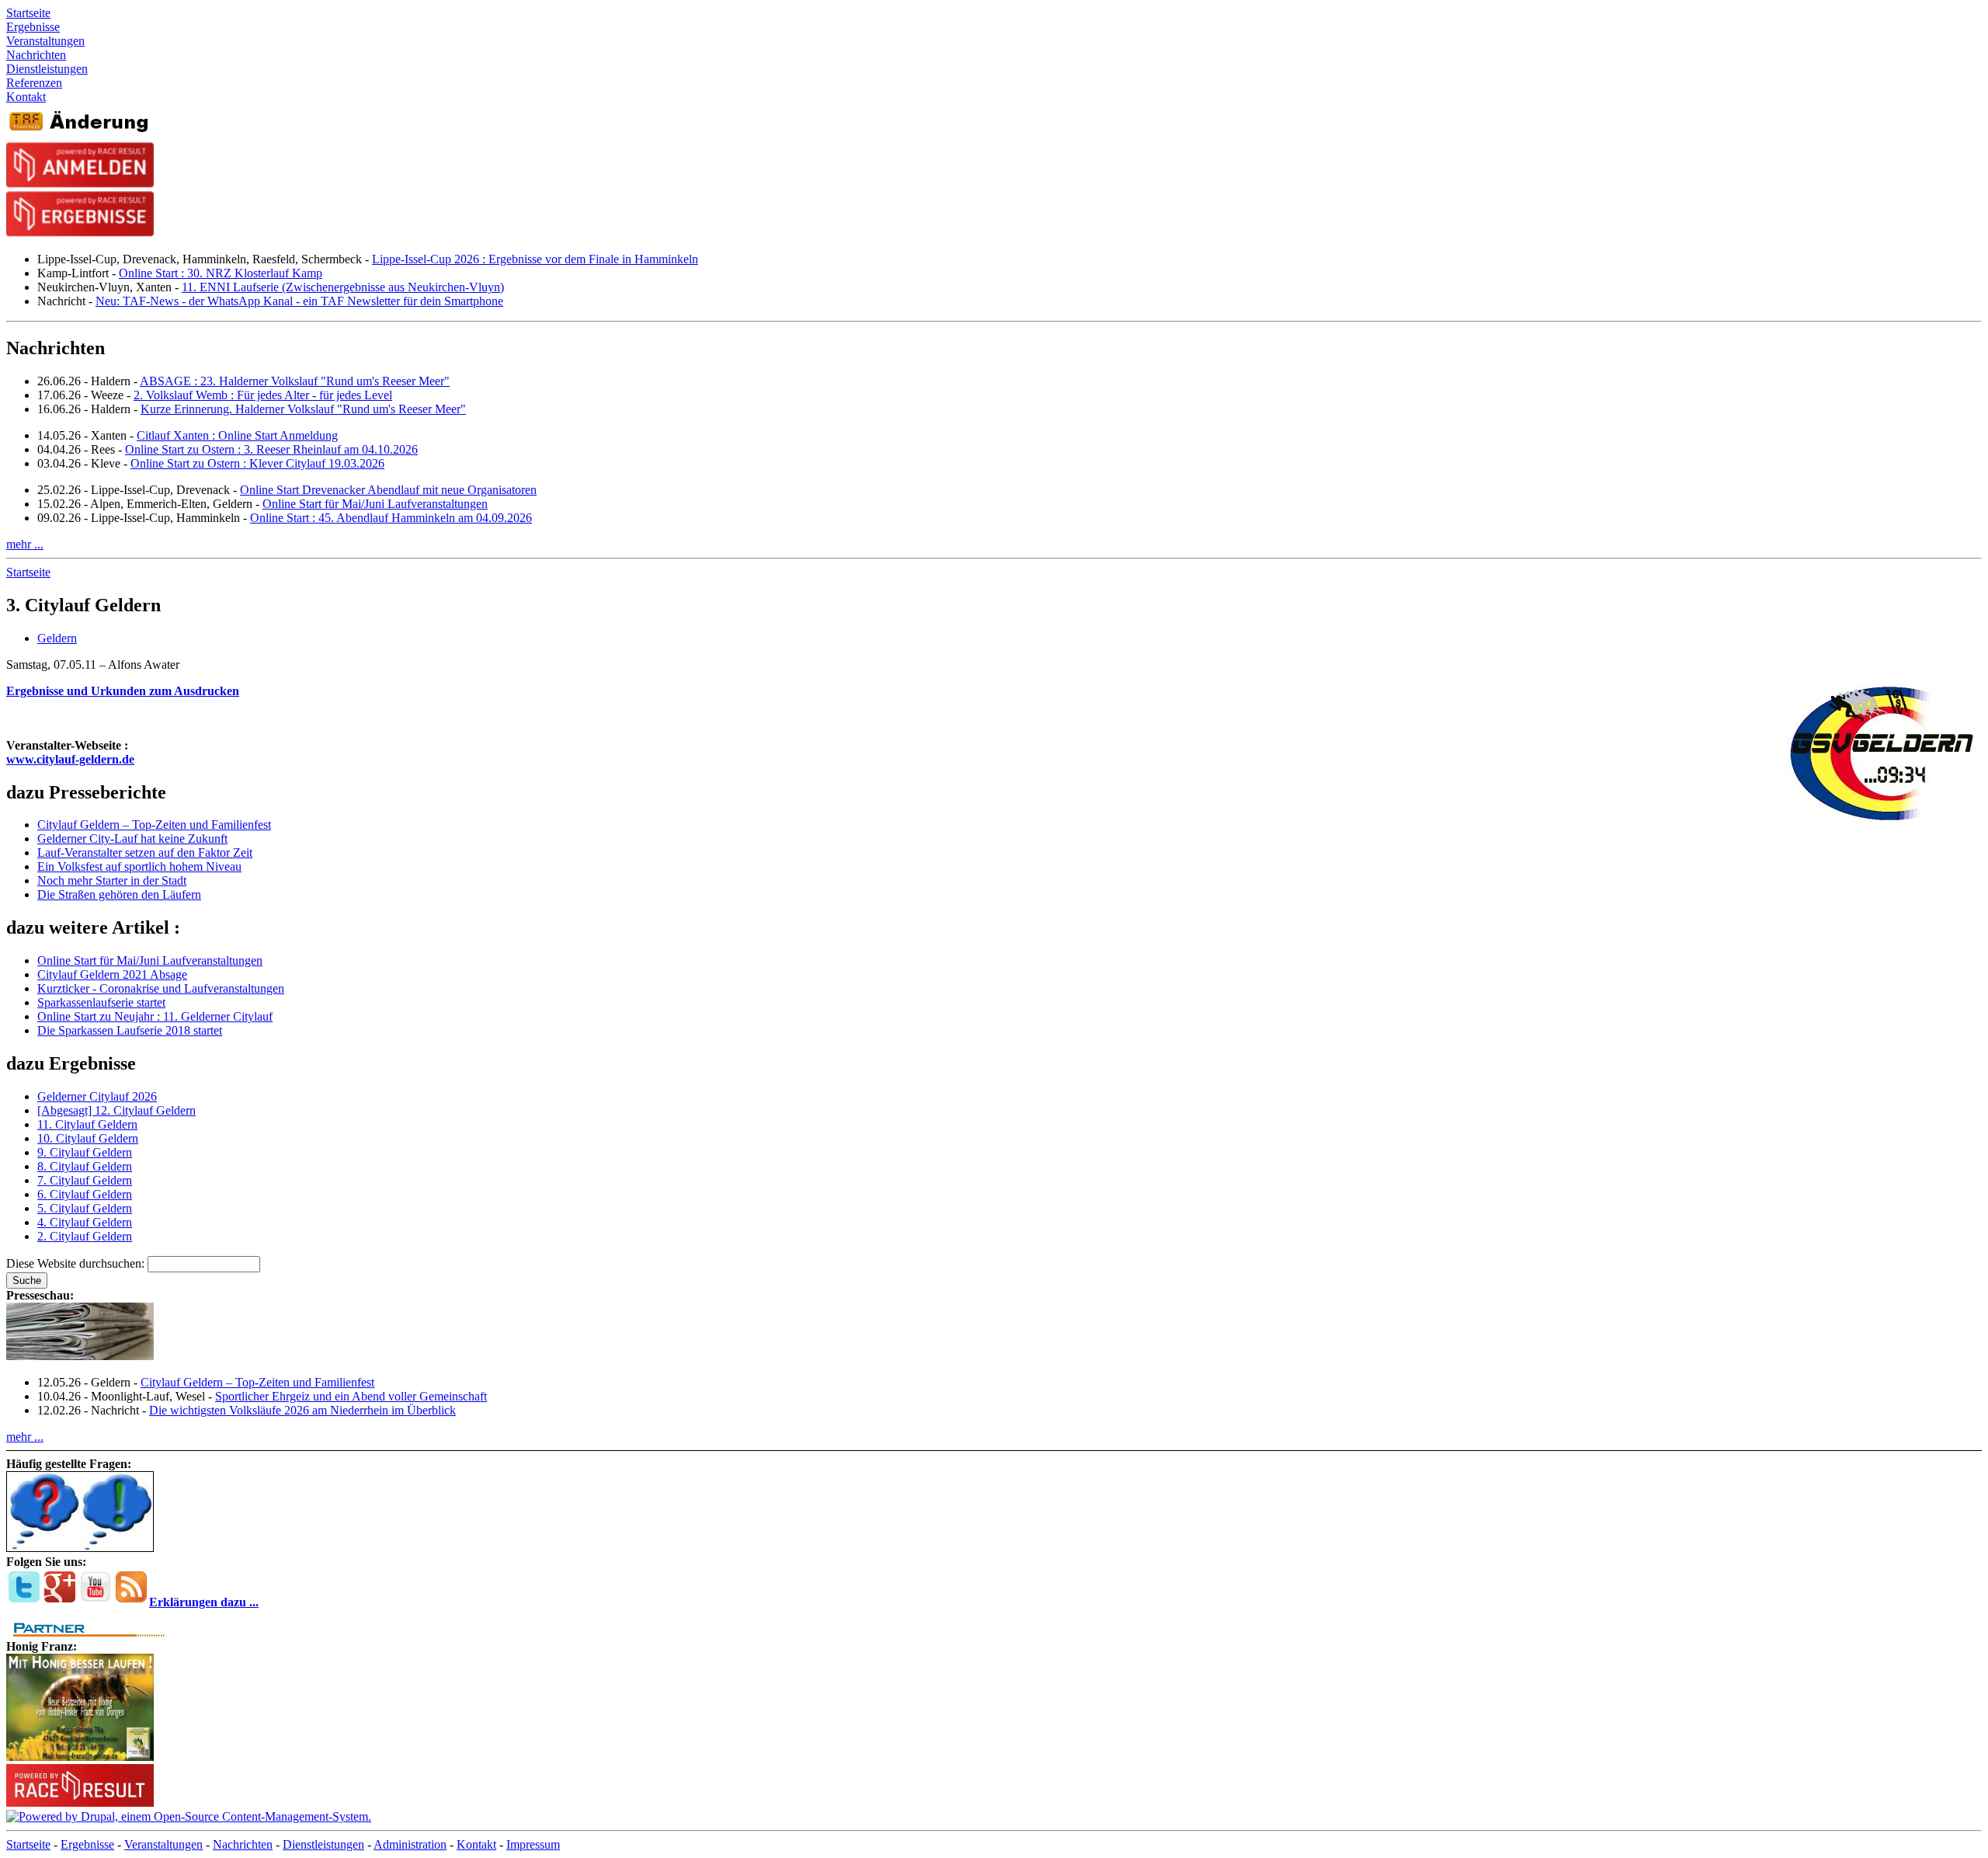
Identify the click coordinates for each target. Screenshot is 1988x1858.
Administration (410, 1844)
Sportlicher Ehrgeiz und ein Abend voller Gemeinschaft (351, 1396)
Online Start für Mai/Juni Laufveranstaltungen (375, 504)
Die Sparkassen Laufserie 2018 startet (130, 1030)
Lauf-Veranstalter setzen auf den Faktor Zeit (145, 852)
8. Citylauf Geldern (85, 1166)
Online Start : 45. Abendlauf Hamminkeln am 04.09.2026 (391, 518)
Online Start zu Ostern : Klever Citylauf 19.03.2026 (257, 463)
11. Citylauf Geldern (87, 1124)
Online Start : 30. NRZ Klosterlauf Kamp (221, 273)
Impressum (533, 1844)
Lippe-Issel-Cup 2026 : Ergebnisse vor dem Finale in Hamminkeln (535, 259)
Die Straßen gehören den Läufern (119, 894)
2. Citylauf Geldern (85, 1236)
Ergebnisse (87, 1844)
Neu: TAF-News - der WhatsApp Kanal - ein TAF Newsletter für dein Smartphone (299, 301)
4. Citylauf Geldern (85, 1222)
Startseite (28, 572)
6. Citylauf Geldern (85, 1194)
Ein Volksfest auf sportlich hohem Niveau (139, 866)
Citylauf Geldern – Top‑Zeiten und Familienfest (154, 825)
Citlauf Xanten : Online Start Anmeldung (237, 435)
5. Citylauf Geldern (85, 1208)
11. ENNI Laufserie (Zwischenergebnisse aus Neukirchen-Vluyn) (343, 287)
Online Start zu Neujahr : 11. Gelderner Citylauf (155, 1016)
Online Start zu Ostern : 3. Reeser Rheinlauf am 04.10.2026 (271, 449)
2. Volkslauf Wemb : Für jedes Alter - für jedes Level (263, 395)
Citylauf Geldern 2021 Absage (112, 974)
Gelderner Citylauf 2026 (97, 1096)
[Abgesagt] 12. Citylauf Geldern (116, 1110)
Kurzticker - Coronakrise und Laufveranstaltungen (161, 988)
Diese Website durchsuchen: (77, 1263)
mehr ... (25, 544)
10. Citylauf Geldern (88, 1138)
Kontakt (476, 1844)
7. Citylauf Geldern (85, 1180)
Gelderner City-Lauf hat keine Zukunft (132, 839)
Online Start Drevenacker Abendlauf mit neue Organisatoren (388, 490)
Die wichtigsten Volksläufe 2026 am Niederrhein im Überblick (302, 1410)
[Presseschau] (80, 1356)
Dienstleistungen (323, 1844)
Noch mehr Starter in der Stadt (112, 880)
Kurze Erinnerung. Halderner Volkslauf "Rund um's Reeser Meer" (303, 409)
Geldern (57, 638)
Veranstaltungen (163, 1844)
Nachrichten (243, 1844)
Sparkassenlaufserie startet (101, 1002)
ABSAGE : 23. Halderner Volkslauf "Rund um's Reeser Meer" (295, 381)
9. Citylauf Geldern (85, 1152)
